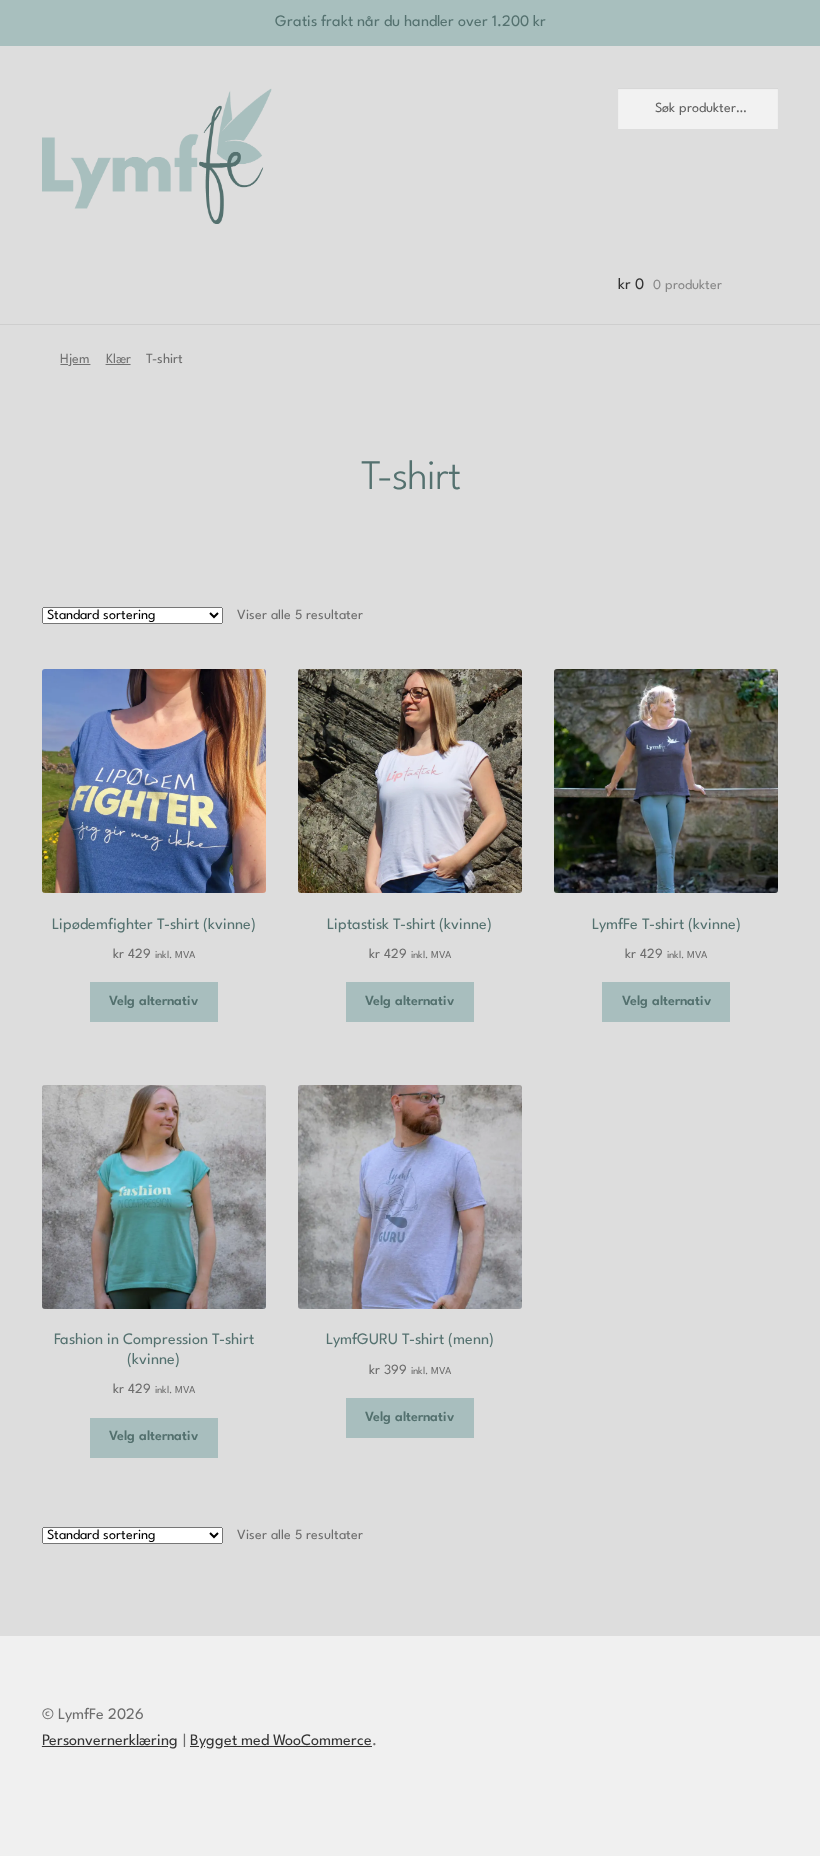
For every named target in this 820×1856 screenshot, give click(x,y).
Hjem (75, 359)
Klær (118, 359)
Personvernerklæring (110, 1741)
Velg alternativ (153, 1001)
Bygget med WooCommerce (281, 1741)
